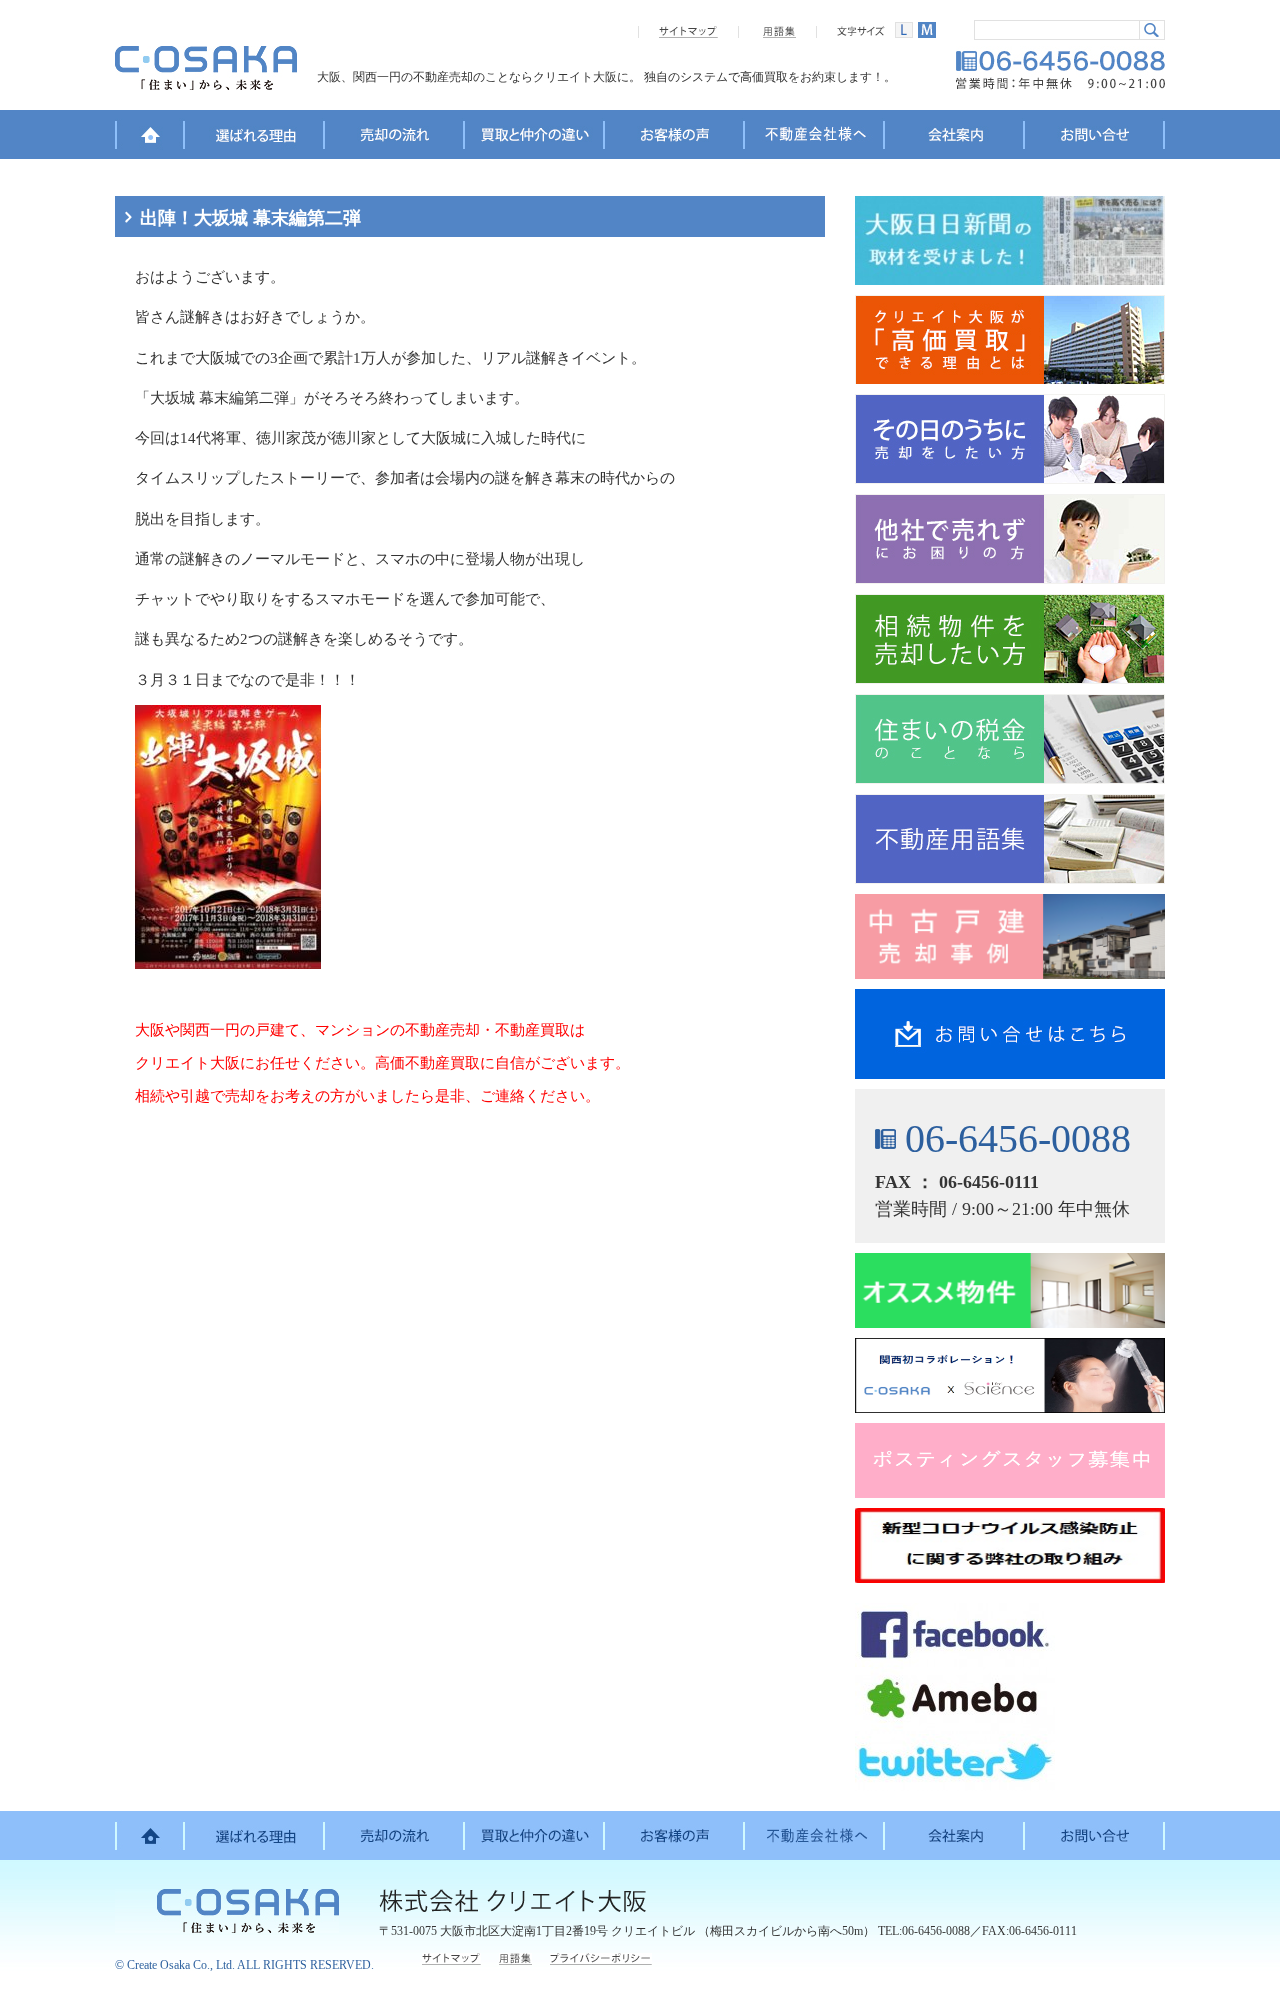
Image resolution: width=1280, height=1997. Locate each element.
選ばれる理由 (255, 138)
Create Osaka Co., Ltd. (181, 1965)
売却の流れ (395, 138)
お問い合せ (1095, 138)
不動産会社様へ (815, 138)
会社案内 (955, 138)
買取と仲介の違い (535, 138)
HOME (150, 138)
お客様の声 (675, 138)
